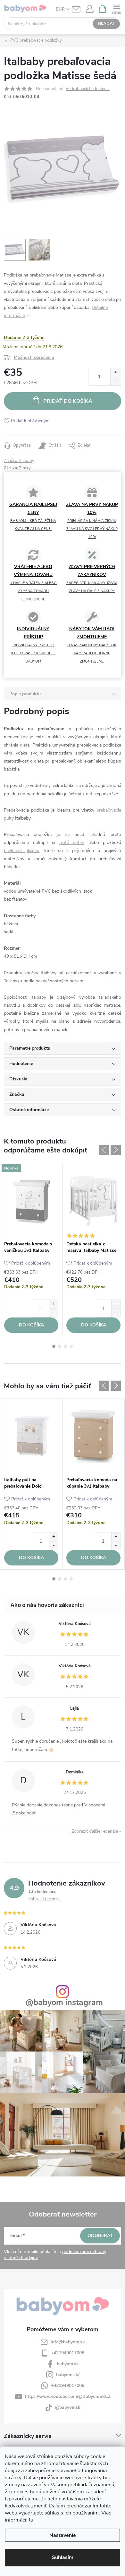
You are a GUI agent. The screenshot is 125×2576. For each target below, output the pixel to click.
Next (116, 1150)
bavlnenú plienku (22, 850)
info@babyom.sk (68, 2342)
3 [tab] (65, 1346)
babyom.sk (68, 2364)
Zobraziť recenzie (44, 1899)
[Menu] (117, 8)
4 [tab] (71, 1346)
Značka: (19, 461)
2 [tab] (60, 1346)
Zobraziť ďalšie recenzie (95, 1831)
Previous (104, 1150)
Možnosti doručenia (34, 357)
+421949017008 (68, 2353)
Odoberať (100, 2236)
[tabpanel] (31, 1250)
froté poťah (72, 842)
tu (31, 2520)
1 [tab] (54, 1346)
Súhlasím (63, 2557)
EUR (60, 9)
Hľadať (106, 24)
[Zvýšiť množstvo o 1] (116, 372)
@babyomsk (68, 2407)
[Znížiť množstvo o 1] (116, 381)
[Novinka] (31, 1200)
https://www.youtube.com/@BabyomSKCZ (68, 2396)
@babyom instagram (64, 2003)
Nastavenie (63, 2535)
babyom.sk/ (68, 2375)
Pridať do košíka (68, 401)
